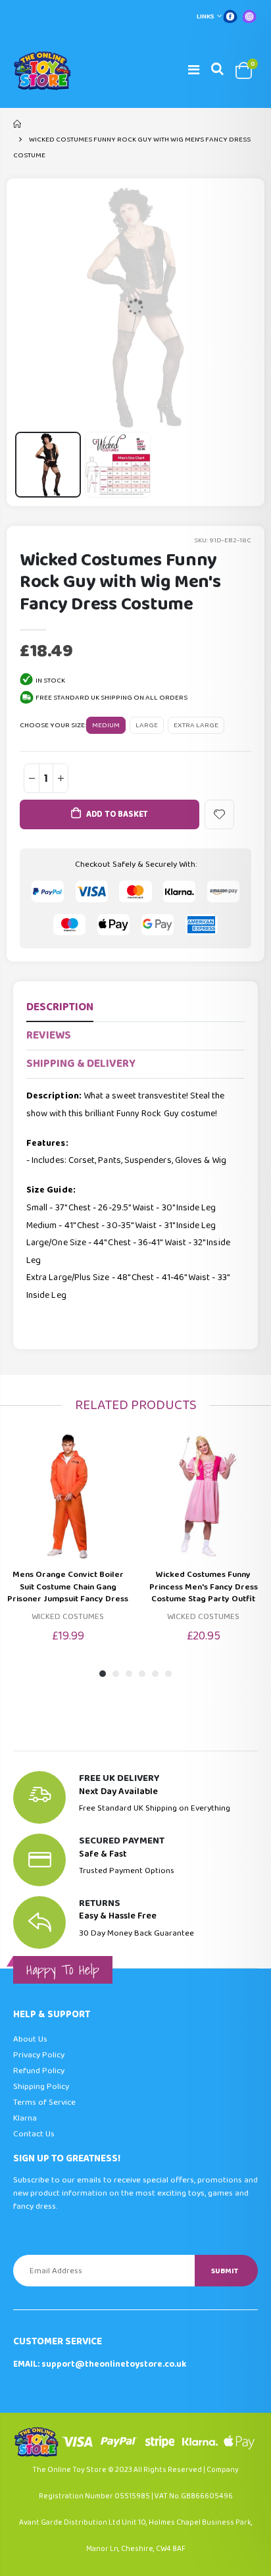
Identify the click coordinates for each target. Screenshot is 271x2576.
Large (147, 725)
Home (18, 124)
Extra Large (196, 725)
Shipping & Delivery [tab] (81, 1064)
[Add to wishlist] (219, 814)
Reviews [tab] (49, 1036)
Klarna (25, 2118)
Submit (225, 2271)
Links (206, 16)
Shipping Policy (41, 2087)
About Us (30, 2039)
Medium (106, 725)
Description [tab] (60, 1007)
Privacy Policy (39, 2055)
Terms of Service (44, 2102)
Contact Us (34, 2134)
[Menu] (194, 70)
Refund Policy (39, 2071)
